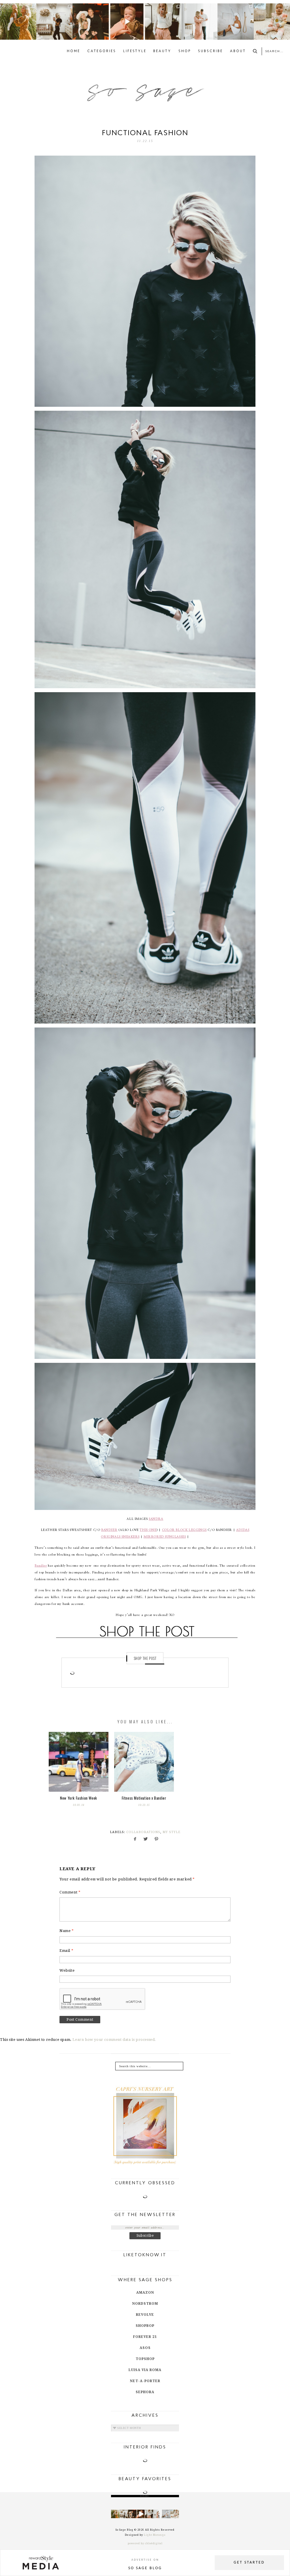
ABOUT (238, 51)
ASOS (145, 2348)
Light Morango (155, 2535)
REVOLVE (145, 2315)
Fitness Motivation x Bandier (144, 1798)
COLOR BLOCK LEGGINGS (184, 1530)
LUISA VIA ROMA (145, 2370)
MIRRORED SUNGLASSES (165, 1537)
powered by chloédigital (145, 2543)
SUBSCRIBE (210, 51)
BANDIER (109, 1530)
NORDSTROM (145, 2304)
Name (67, 1931)
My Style (171, 1832)
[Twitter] (145, 1840)
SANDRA (156, 1519)
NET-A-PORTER (145, 2381)
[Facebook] (134, 1840)
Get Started (249, 2563)
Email (66, 1951)
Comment (70, 1892)
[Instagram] (33, 36)
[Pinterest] (156, 1840)
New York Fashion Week (79, 1798)
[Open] (18, 22)
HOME (73, 51)
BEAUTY (162, 51)
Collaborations (143, 1832)
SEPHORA (145, 2392)
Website (67, 1970)
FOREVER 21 (145, 2337)
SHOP (185, 51)
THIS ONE (148, 1530)
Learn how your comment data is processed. (114, 2040)
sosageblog (18, 8)
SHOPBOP (145, 2326)
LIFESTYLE (135, 51)
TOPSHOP (145, 2359)
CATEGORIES (102, 51)
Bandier (41, 1566)
